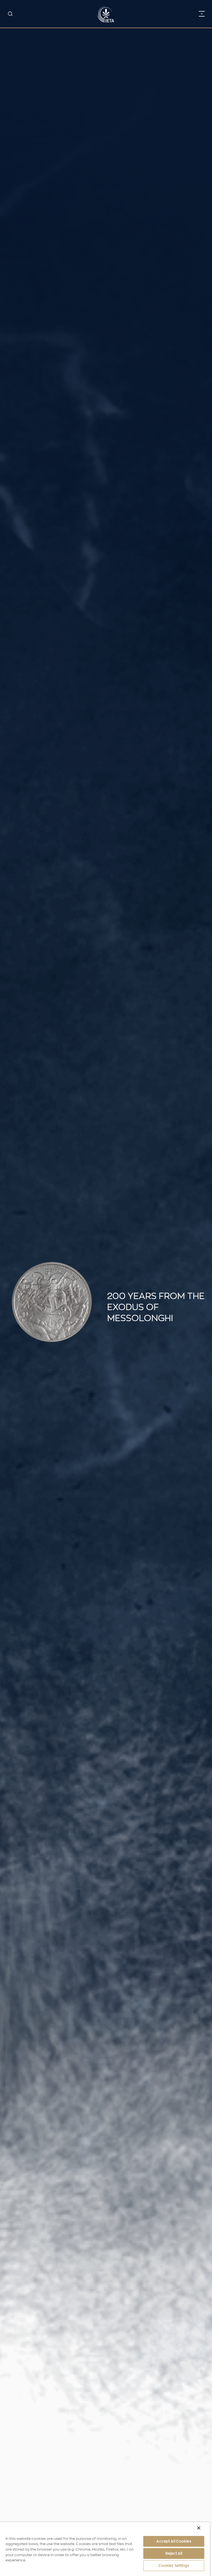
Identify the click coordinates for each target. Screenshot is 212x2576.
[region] (105, 2549)
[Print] (202, 1288)
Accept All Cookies (174, 2541)
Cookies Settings (174, 2566)
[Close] (199, 2528)
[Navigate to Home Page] (106, 14)
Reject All (174, 2553)
